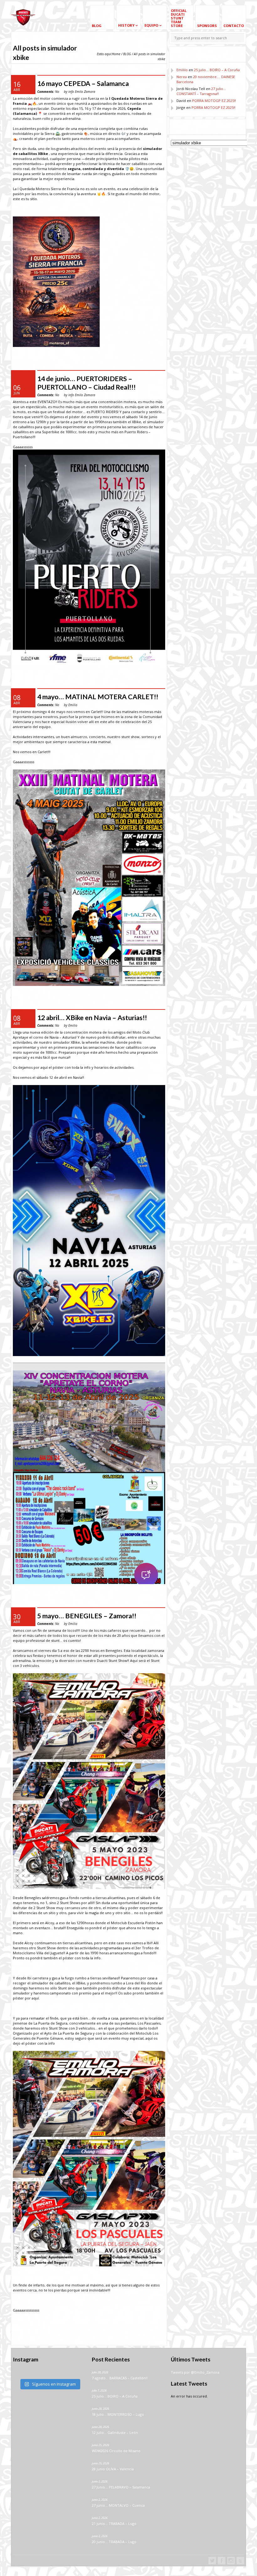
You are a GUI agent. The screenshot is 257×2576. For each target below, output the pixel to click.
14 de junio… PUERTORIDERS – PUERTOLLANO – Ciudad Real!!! (87, 383)
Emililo (182, 70)
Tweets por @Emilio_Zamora (195, 2372)
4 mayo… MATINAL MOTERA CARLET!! (98, 697)
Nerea (182, 77)
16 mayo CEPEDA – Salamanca (83, 83)
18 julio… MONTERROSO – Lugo (118, 2414)
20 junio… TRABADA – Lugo (114, 2542)
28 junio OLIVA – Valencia (113, 2469)
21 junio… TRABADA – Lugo (114, 2523)
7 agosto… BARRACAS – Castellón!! (120, 2378)
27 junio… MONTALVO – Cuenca (118, 2505)
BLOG (127, 54)
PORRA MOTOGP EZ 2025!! (214, 101)
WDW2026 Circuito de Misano (116, 2451)
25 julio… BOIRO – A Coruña (217, 70)
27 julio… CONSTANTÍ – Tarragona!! (201, 91)
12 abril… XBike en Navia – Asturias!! (92, 1018)
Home (116, 54)
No (48, 92)
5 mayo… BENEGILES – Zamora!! (87, 1616)
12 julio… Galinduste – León (115, 2432)
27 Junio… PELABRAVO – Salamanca (121, 2487)
